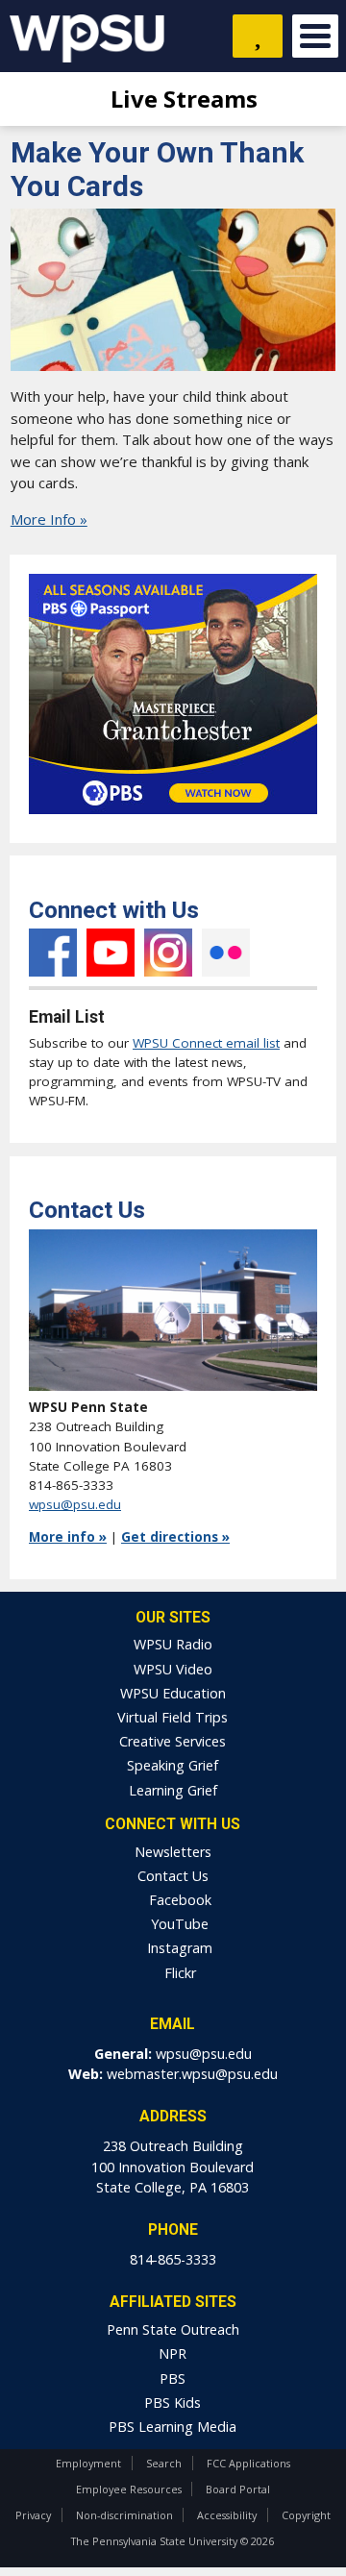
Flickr (226, 953)
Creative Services (173, 1741)
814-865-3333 (173, 2259)
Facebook (53, 953)
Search (164, 2463)
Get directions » (175, 1537)
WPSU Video (173, 1669)
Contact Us (173, 1876)
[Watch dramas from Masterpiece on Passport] (173, 819)
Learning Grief (173, 1790)
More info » (68, 1537)
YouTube (111, 953)
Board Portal (238, 2489)
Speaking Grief (173, 1765)
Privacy (33, 2515)
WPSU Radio (173, 1644)
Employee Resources (129, 2489)
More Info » (49, 519)
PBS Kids (173, 2403)
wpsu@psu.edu (75, 1504)
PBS (173, 2378)
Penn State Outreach (173, 2329)
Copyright (306, 2515)
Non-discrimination (124, 2515)
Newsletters (173, 1852)
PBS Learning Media (173, 2427)
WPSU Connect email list (206, 1043)
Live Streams (181, 99)
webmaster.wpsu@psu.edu (192, 2074)
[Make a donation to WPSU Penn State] (258, 36)
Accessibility (227, 2515)
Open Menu (315, 36)
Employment (88, 2463)
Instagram (168, 953)
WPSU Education (173, 1693)
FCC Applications (248, 2463)
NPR (173, 2353)
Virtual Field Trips (173, 1717)
